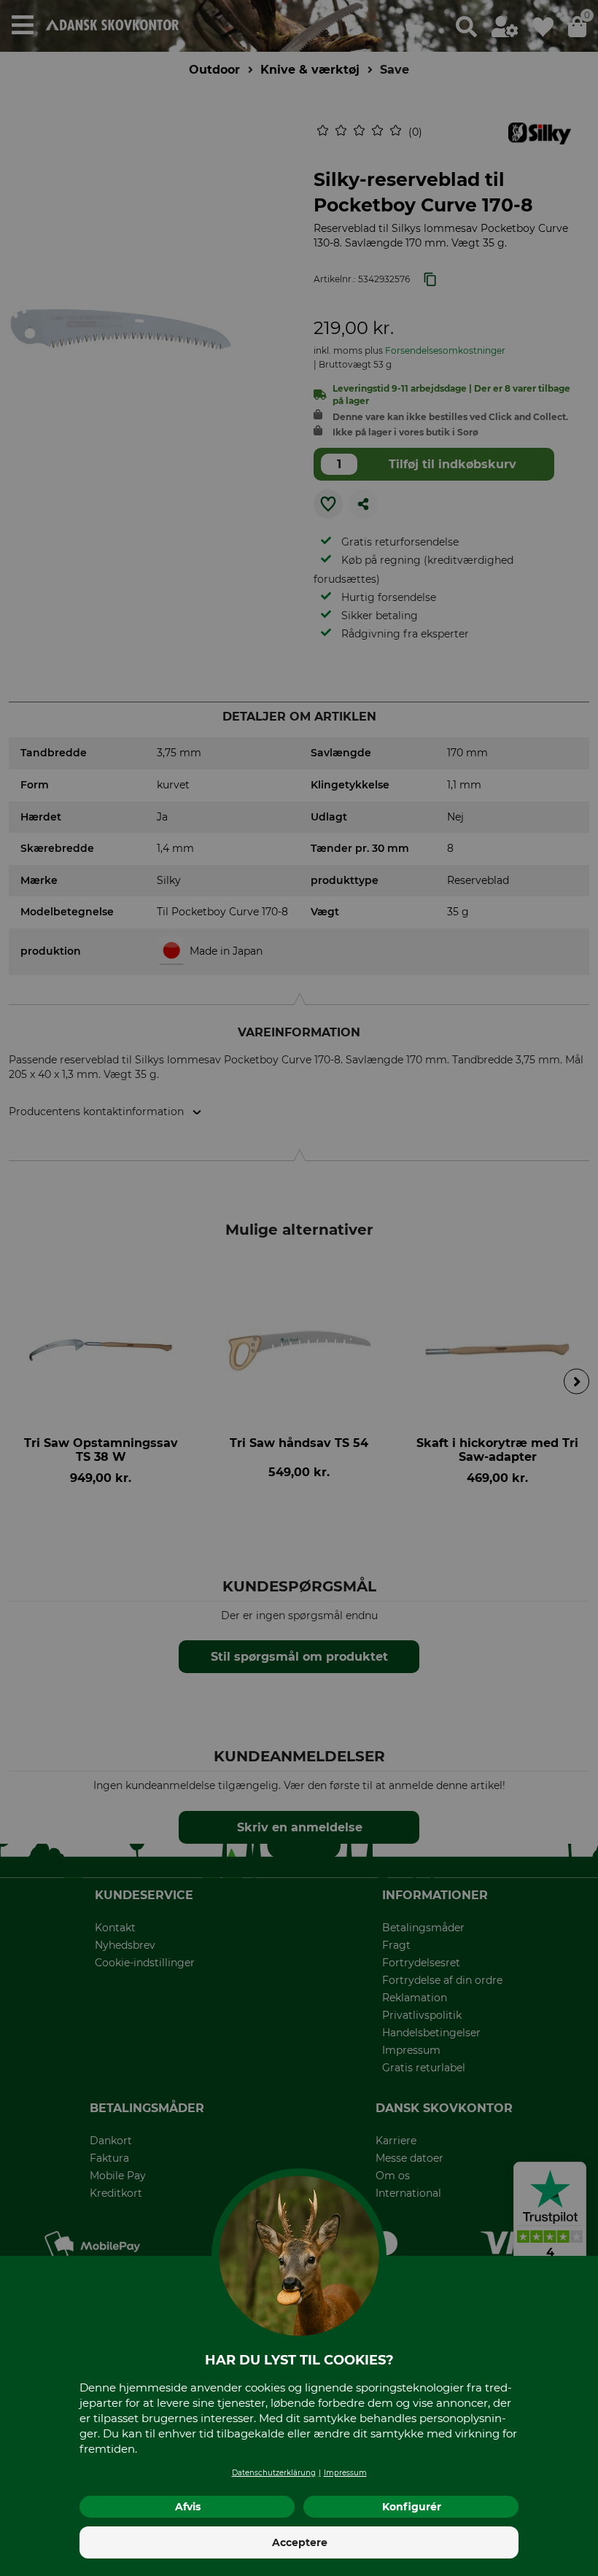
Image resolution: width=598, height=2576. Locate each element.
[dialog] (299, 1288)
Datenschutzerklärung (274, 2473)
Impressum (345, 2473)
